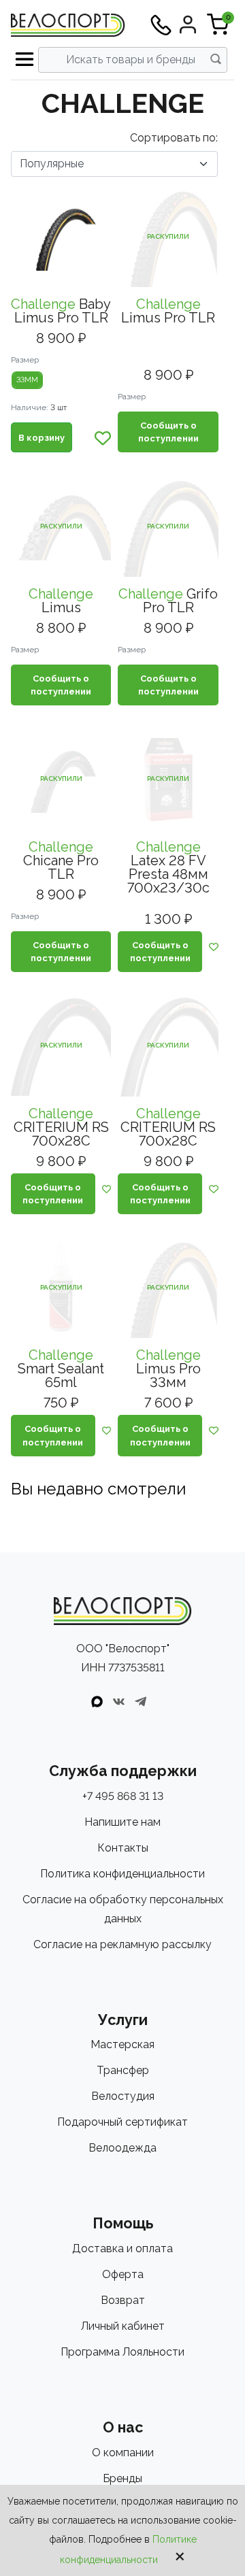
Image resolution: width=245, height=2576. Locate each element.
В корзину (42, 438)
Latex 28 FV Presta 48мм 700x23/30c (168, 867)
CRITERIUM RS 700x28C (61, 1127)
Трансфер (123, 2070)
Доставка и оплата (122, 2248)
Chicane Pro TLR (61, 860)
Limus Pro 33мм (168, 1369)
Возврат (123, 2300)
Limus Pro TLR (168, 311)
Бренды (122, 2478)
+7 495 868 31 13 (123, 1796)
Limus (61, 601)
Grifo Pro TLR (168, 601)
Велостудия (123, 2096)
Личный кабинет (123, 2326)
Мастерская (122, 2044)
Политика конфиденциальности (122, 1874)
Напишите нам (122, 1822)
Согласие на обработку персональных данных (123, 1909)
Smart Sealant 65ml (61, 1369)
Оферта (123, 2274)
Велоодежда (122, 2148)
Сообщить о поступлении (168, 432)
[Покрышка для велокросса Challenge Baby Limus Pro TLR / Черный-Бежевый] (61, 237)
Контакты (123, 1848)
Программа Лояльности (122, 2352)
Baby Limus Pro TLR (61, 311)
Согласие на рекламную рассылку (122, 1944)
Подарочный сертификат (122, 2122)
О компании (123, 2453)
